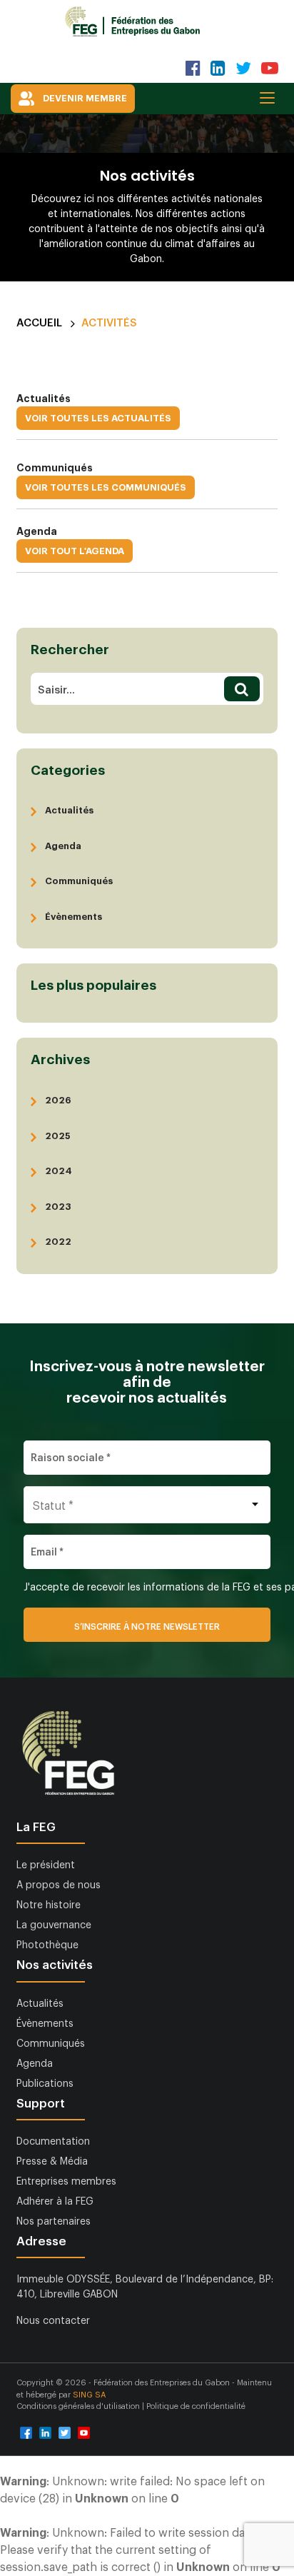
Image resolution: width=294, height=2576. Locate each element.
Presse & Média (52, 2162)
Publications (45, 2084)
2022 (58, 1242)
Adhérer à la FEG (55, 2202)
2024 (59, 1171)
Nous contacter (53, 2321)
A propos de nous (59, 1885)
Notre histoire (49, 1905)
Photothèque (47, 1945)
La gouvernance (54, 1925)
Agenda (63, 846)
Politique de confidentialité (196, 2406)
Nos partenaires (54, 2222)
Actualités (69, 810)
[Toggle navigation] (272, 97)
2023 (58, 1207)
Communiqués (79, 881)
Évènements (73, 917)
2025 (57, 1136)
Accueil (39, 323)
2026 (58, 1100)
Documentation (53, 2142)
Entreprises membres (66, 2182)
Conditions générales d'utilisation (79, 2406)
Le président (46, 1865)
